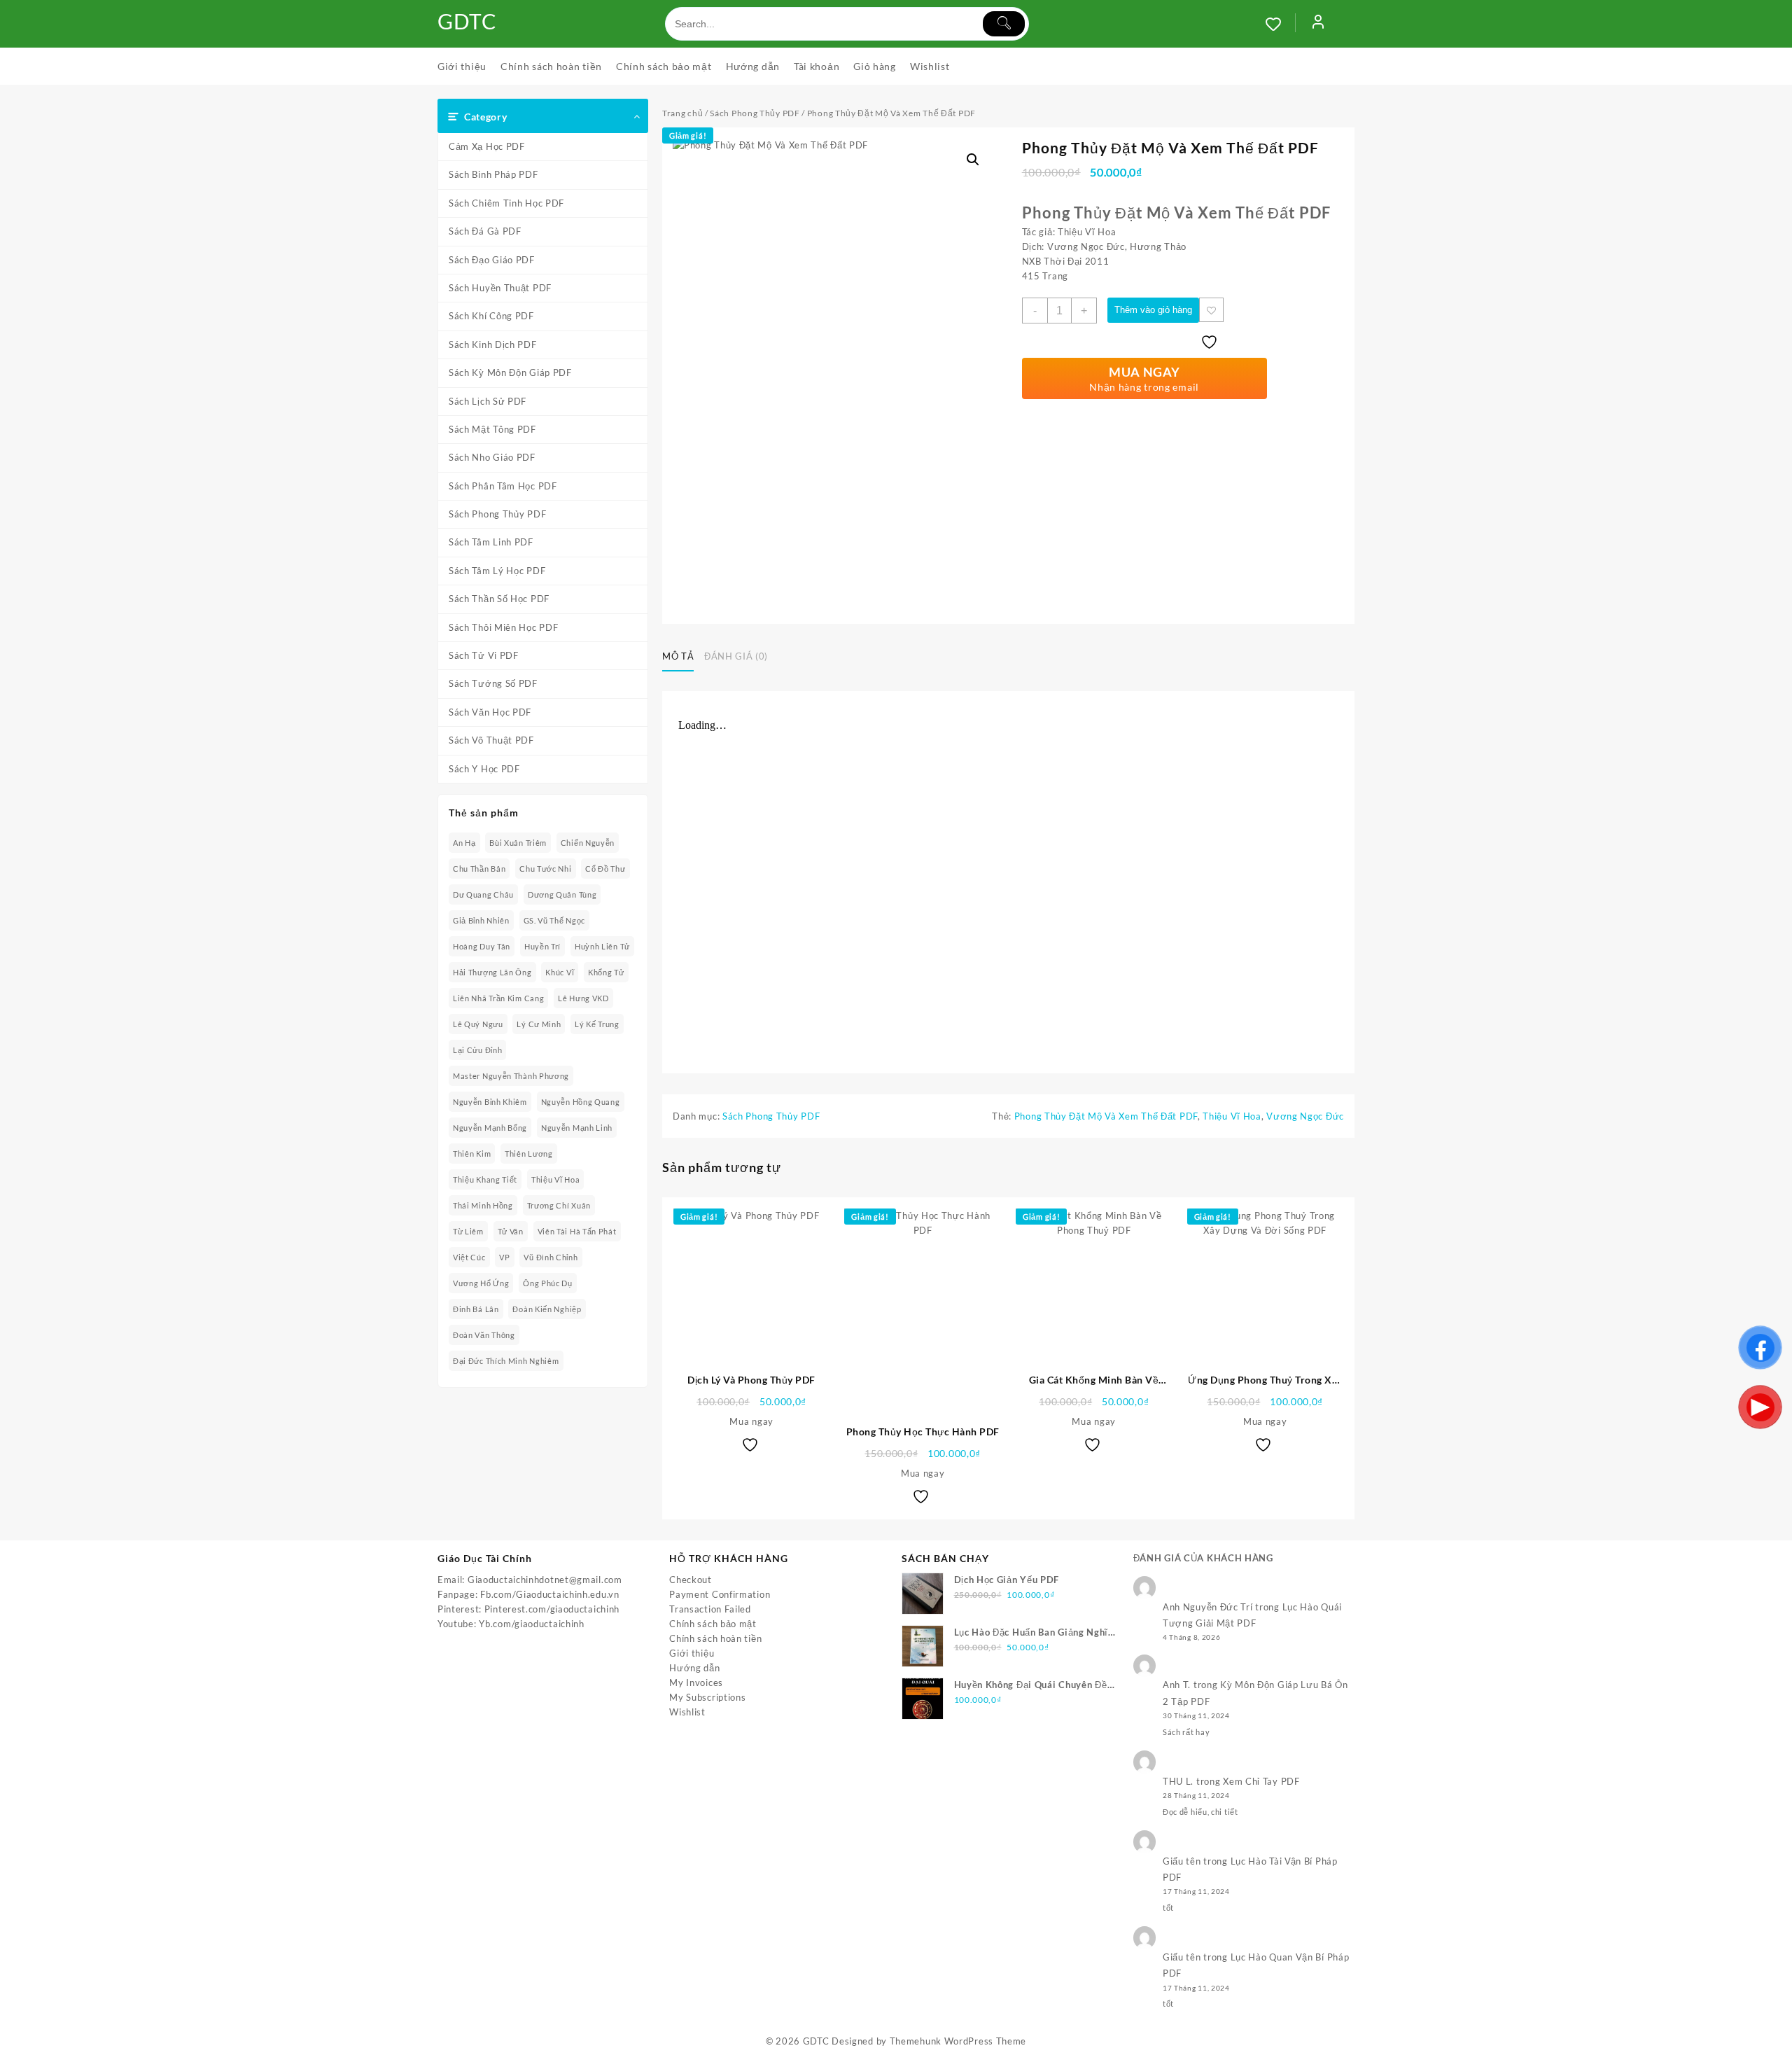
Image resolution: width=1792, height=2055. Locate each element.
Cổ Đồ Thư (605, 869)
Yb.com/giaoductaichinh (531, 1624)
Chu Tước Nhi (545, 869)
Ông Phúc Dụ (548, 1283)
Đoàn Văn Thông (484, 1335)
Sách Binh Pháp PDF (493, 174)
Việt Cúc (469, 1257)
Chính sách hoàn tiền (715, 1638)
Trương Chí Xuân (559, 1205)
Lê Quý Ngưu (478, 1024)
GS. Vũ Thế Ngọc (555, 920)
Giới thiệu (692, 1653)
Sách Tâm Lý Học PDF (497, 571)
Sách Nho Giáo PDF (492, 457)
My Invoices (696, 1683)
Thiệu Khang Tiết (485, 1179)
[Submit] (1004, 24)
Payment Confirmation (720, 1594)
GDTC (467, 21)
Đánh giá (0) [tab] (736, 656)
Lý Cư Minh (539, 1024)
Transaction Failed (710, 1609)
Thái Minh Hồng (483, 1205)
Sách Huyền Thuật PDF (500, 288)
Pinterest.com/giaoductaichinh (552, 1609)
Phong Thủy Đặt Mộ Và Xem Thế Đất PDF (1106, 1116)
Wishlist (687, 1712)
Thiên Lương (529, 1154)
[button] (973, 160)
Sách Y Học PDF (484, 769)
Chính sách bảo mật (713, 1624)
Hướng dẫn (694, 1668)
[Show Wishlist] (1280, 24)
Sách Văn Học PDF (490, 712)
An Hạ (464, 843)
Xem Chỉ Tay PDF (1261, 1781)
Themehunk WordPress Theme (958, 2041)
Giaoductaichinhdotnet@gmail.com (545, 1580)
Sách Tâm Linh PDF (491, 542)
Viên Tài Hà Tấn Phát (577, 1231)
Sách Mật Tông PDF (492, 429)
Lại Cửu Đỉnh (477, 1050)
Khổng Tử (606, 972)
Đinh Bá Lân (476, 1309)
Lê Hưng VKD (583, 998)
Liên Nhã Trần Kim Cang (498, 998)
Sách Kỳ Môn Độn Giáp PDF (510, 372)
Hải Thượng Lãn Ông (492, 972)
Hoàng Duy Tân (482, 946)
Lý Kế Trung (597, 1024)
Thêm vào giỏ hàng (1153, 310)
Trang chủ (682, 113)
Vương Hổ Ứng (481, 1283)
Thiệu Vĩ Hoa (555, 1179)
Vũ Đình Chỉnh (551, 1257)
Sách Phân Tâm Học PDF (503, 486)
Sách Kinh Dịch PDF (493, 344)
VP (504, 1257)
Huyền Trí (542, 946)
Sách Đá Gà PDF (485, 231)
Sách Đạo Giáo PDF (492, 260)
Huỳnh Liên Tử (602, 946)
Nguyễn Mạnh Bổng (490, 1128)
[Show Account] (1318, 24)
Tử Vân (511, 1231)
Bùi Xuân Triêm (518, 843)
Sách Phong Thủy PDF (497, 514)
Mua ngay (751, 1421)
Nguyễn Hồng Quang (581, 1102)
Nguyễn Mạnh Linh (577, 1128)
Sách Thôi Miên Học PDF (503, 627)
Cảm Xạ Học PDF (487, 146)
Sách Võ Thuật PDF (491, 740)
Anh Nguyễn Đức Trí (1208, 1607)
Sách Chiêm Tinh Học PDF (506, 203)
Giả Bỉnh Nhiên (481, 920)
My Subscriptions (707, 1697)
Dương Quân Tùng (562, 894)
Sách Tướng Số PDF (493, 683)
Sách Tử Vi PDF (484, 655)
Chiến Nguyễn (588, 843)
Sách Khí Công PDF (491, 316)
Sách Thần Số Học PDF (499, 599)
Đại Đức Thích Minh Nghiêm (506, 1361)
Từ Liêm (468, 1231)
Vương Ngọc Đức (1305, 1116)
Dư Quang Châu (483, 894)
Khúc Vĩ (560, 972)
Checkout (691, 1580)
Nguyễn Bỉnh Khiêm (490, 1102)
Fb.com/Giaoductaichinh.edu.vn (549, 1594)
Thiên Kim (472, 1154)
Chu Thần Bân (479, 869)
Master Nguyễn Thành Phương (511, 1076)
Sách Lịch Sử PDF (488, 401)
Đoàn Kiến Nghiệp (547, 1309)
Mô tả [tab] (678, 656)
